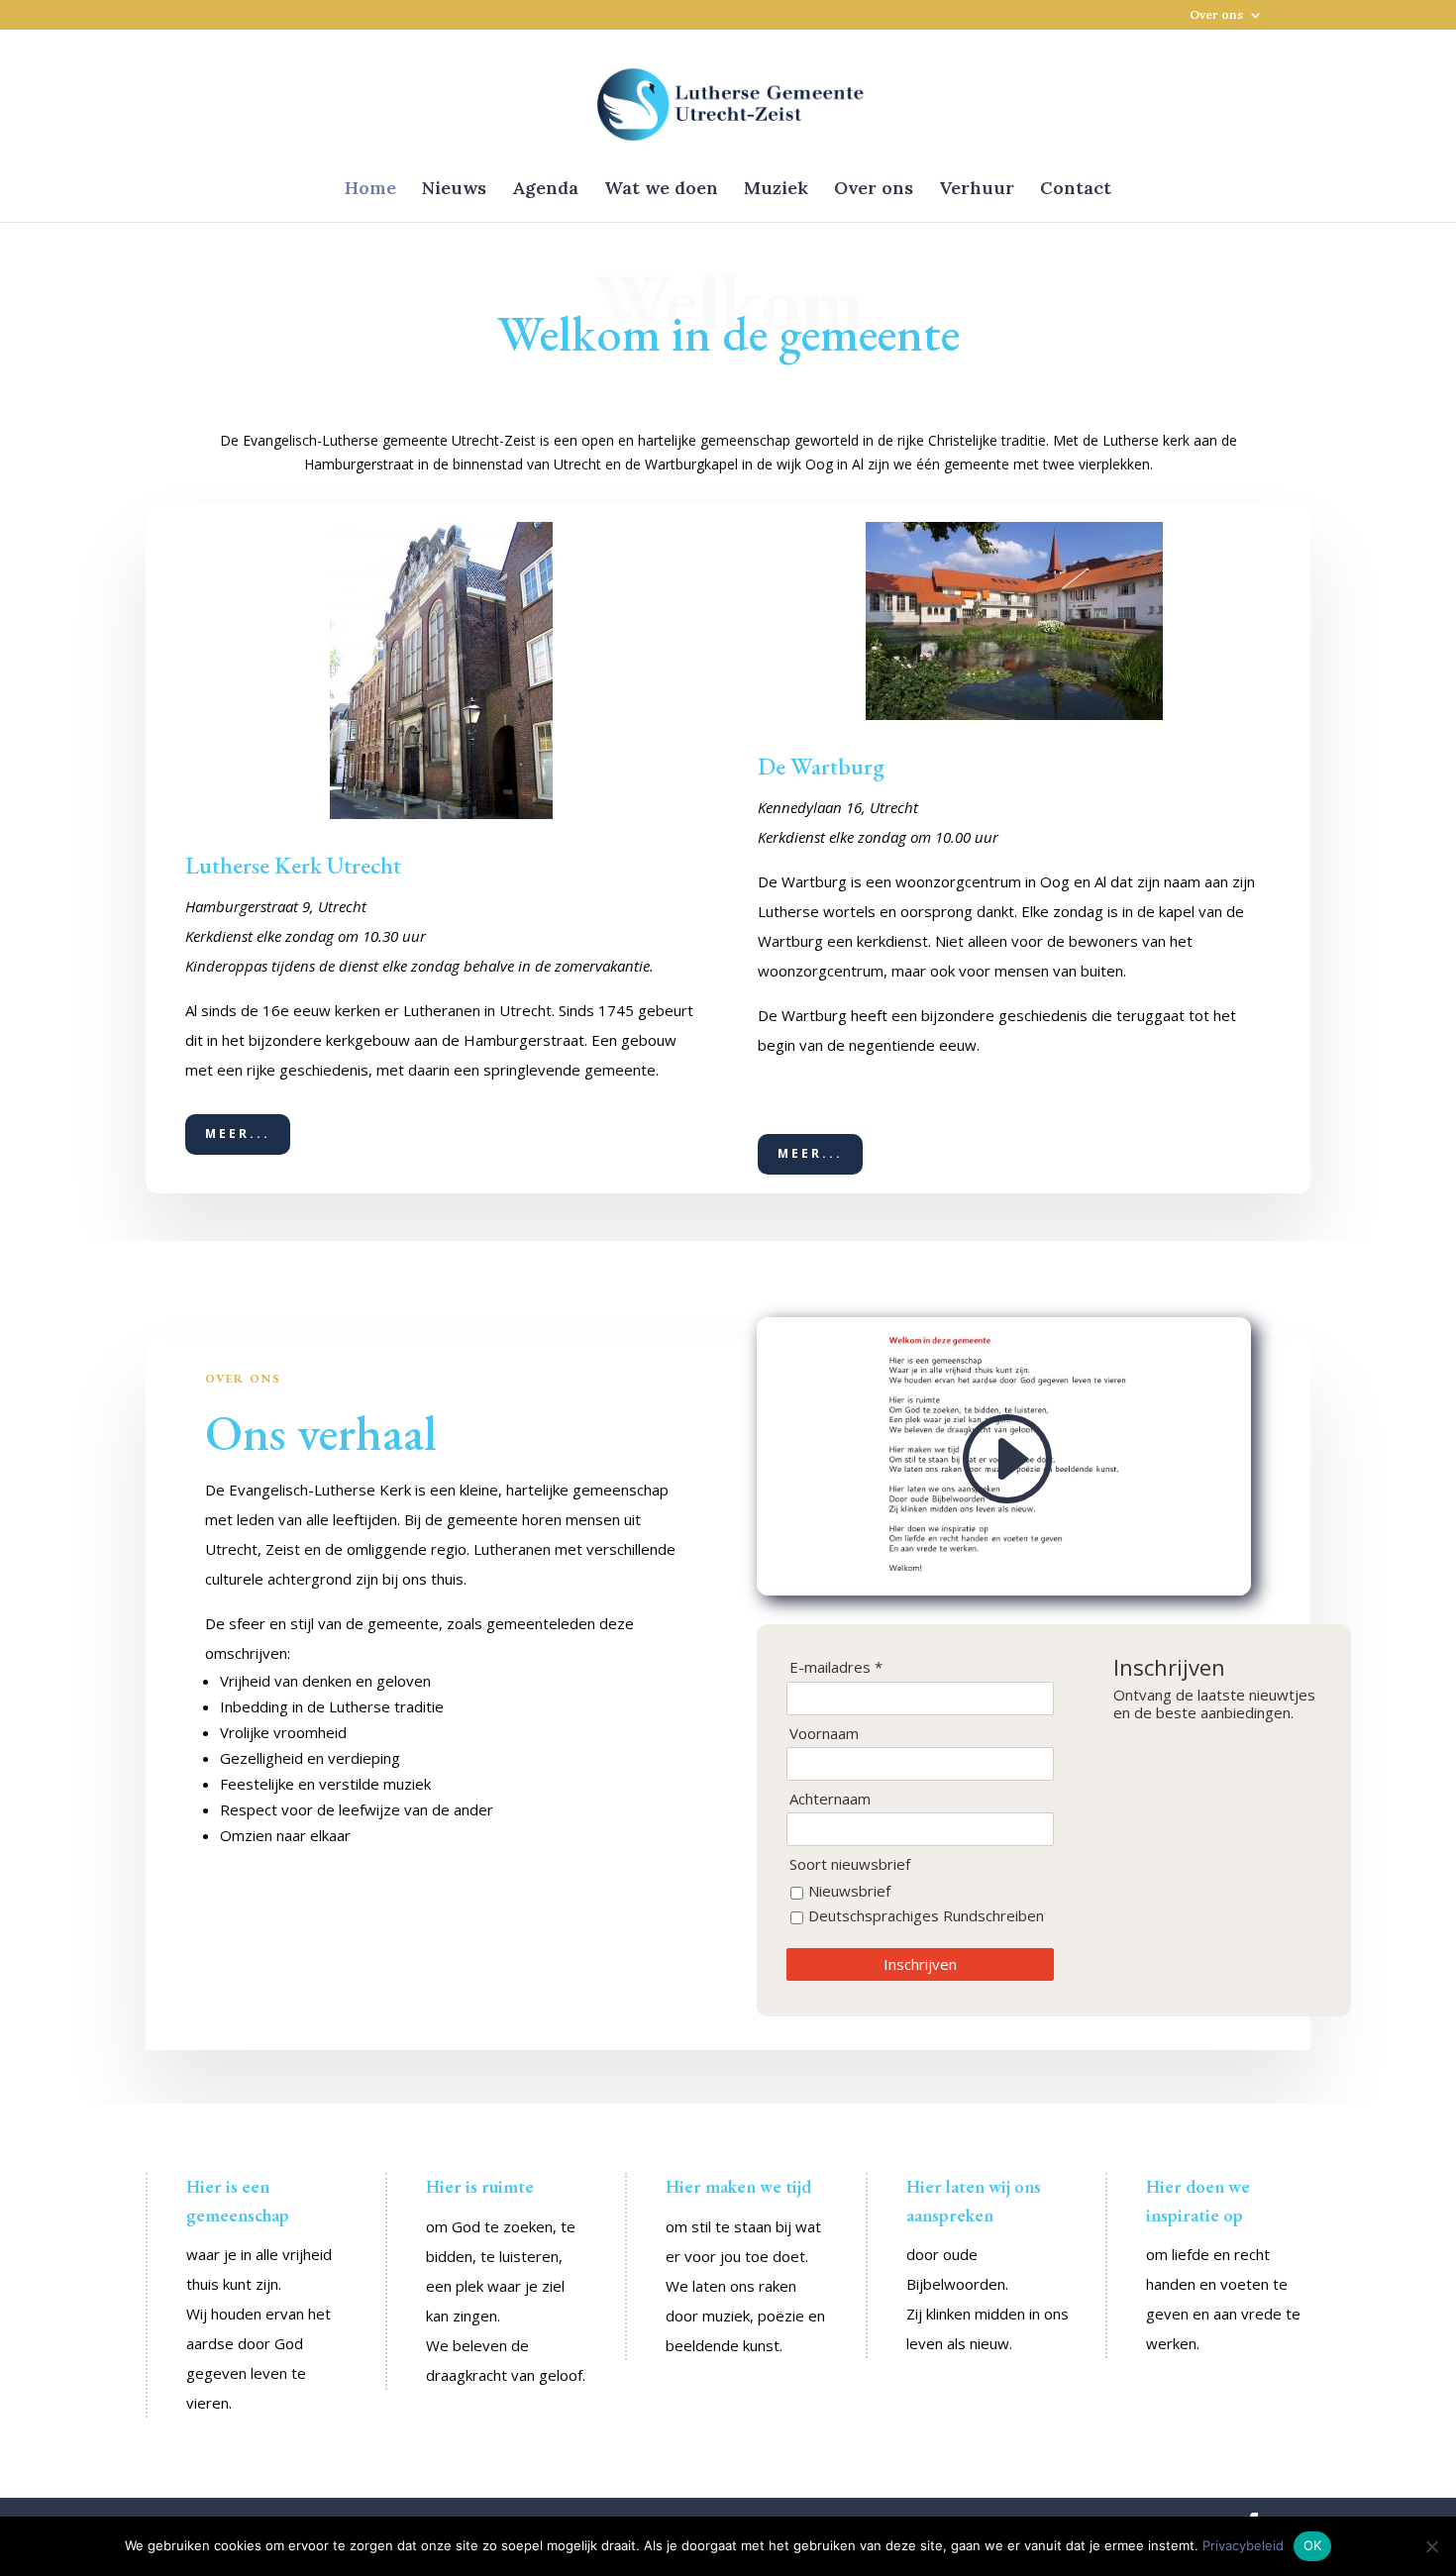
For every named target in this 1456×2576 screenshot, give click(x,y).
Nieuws (454, 190)
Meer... (238, 1133)
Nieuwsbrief (849, 1891)
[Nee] (1431, 2546)
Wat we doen (661, 190)
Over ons (1216, 15)
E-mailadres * (836, 1667)
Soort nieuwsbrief (850, 1864)
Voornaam (824, 1734)
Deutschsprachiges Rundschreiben (926, 1915)
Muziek (776, 190)
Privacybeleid (1243, 2545)
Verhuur (977, 190)
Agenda (545, 190)
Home (370, 190)
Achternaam (830, 1799)
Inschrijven (920, 1964)
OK (1313, 2545)
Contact (1076, 190)
